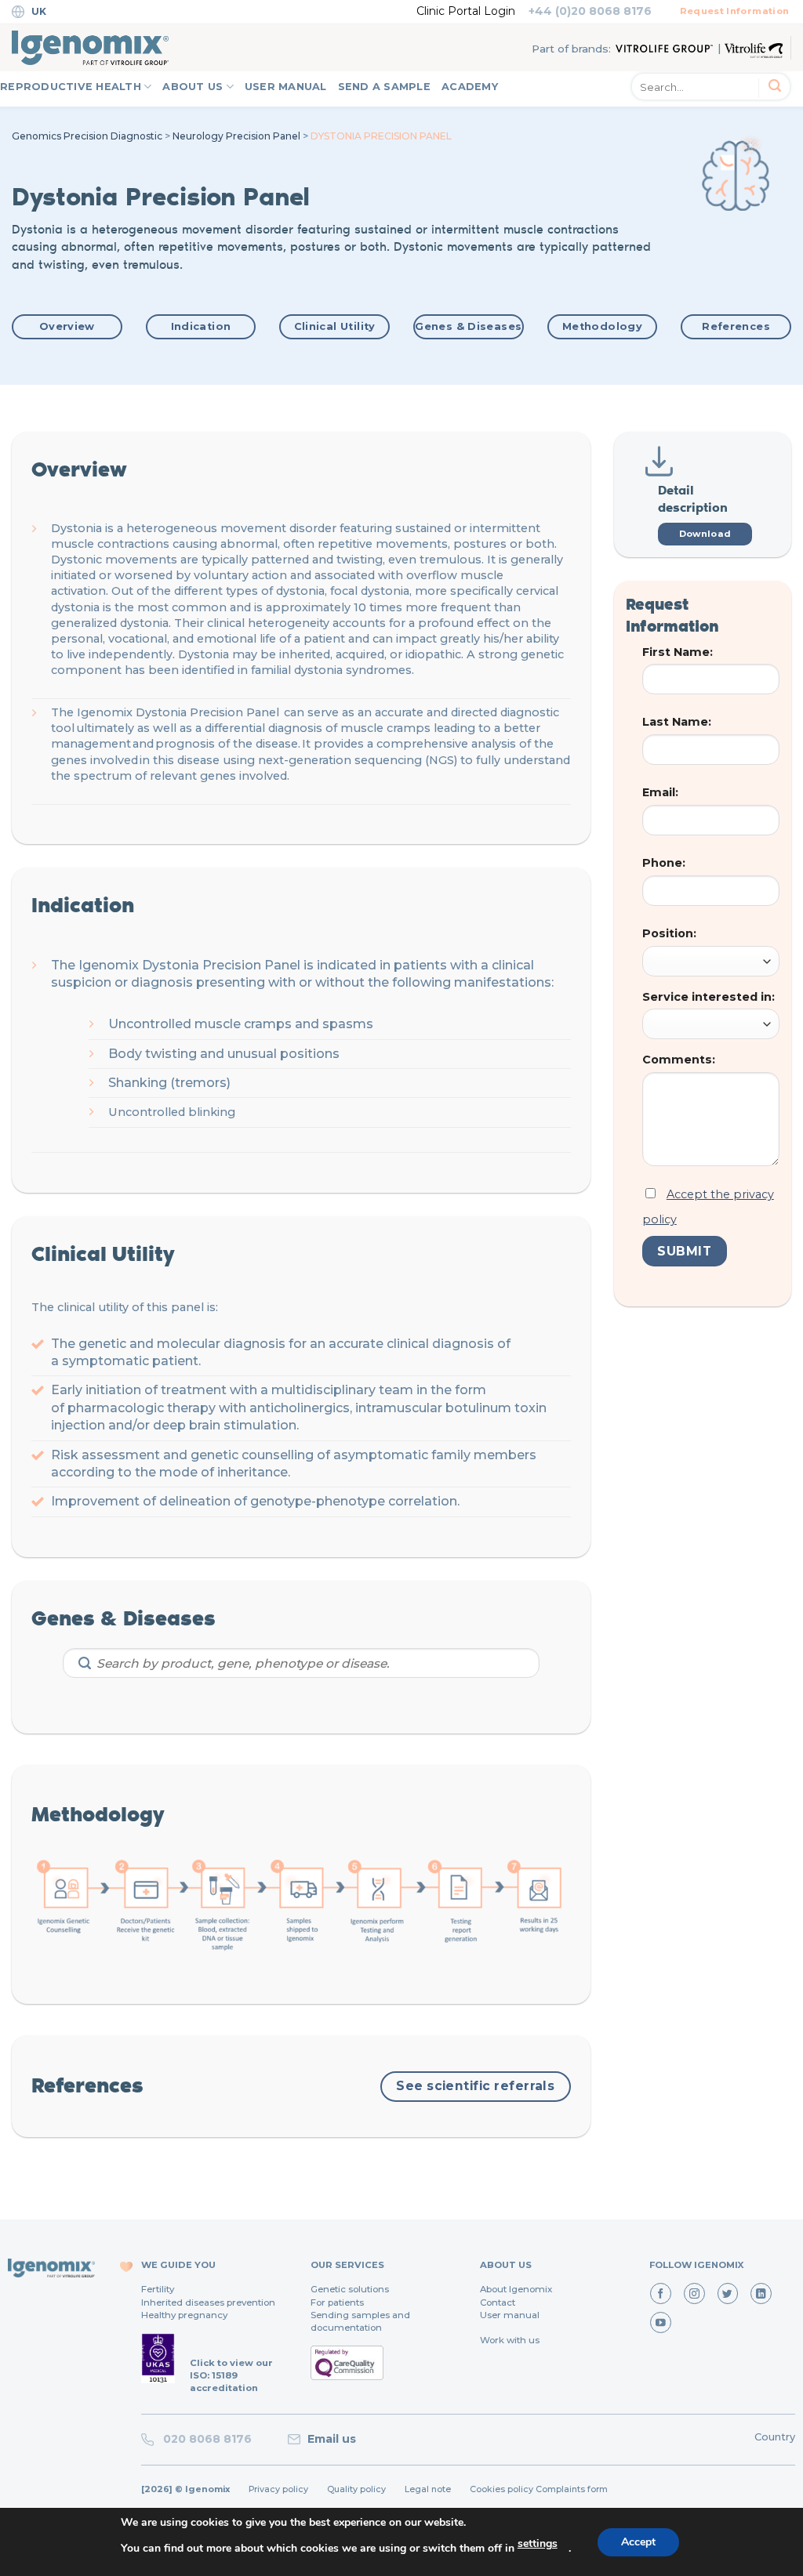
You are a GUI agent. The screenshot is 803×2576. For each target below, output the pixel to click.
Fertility (158, 2289)
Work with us (510, 2340)
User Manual (286, 87)
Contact (498, 2302)
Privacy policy (278, 2489)
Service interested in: (709, 997)
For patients (337, 2302)
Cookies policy (501, 2489)
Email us (332, 2439)
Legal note (428, 2489)
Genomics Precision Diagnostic (87, 136)
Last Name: (677, 722)
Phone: (664, 863)
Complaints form (572, 2489)
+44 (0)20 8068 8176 (590, 11)
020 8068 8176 (204, 2439)
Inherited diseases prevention (208, 2302)
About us (193, 87)
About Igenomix (516, 2289)
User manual (510, 2315)
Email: (660, 792)
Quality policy (356, 2489)
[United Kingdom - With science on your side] (90, 47)
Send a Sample (384, 87)
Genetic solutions (350, 2289)
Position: (669, 933)
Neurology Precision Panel (236, 136)
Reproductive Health (71, 87)
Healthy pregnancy (184, 2315)
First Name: (678, 652)
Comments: (679, 1060)
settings (538, 2543)
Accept (638, 2542)
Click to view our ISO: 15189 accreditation (231, 2375)
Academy (470, 87)
